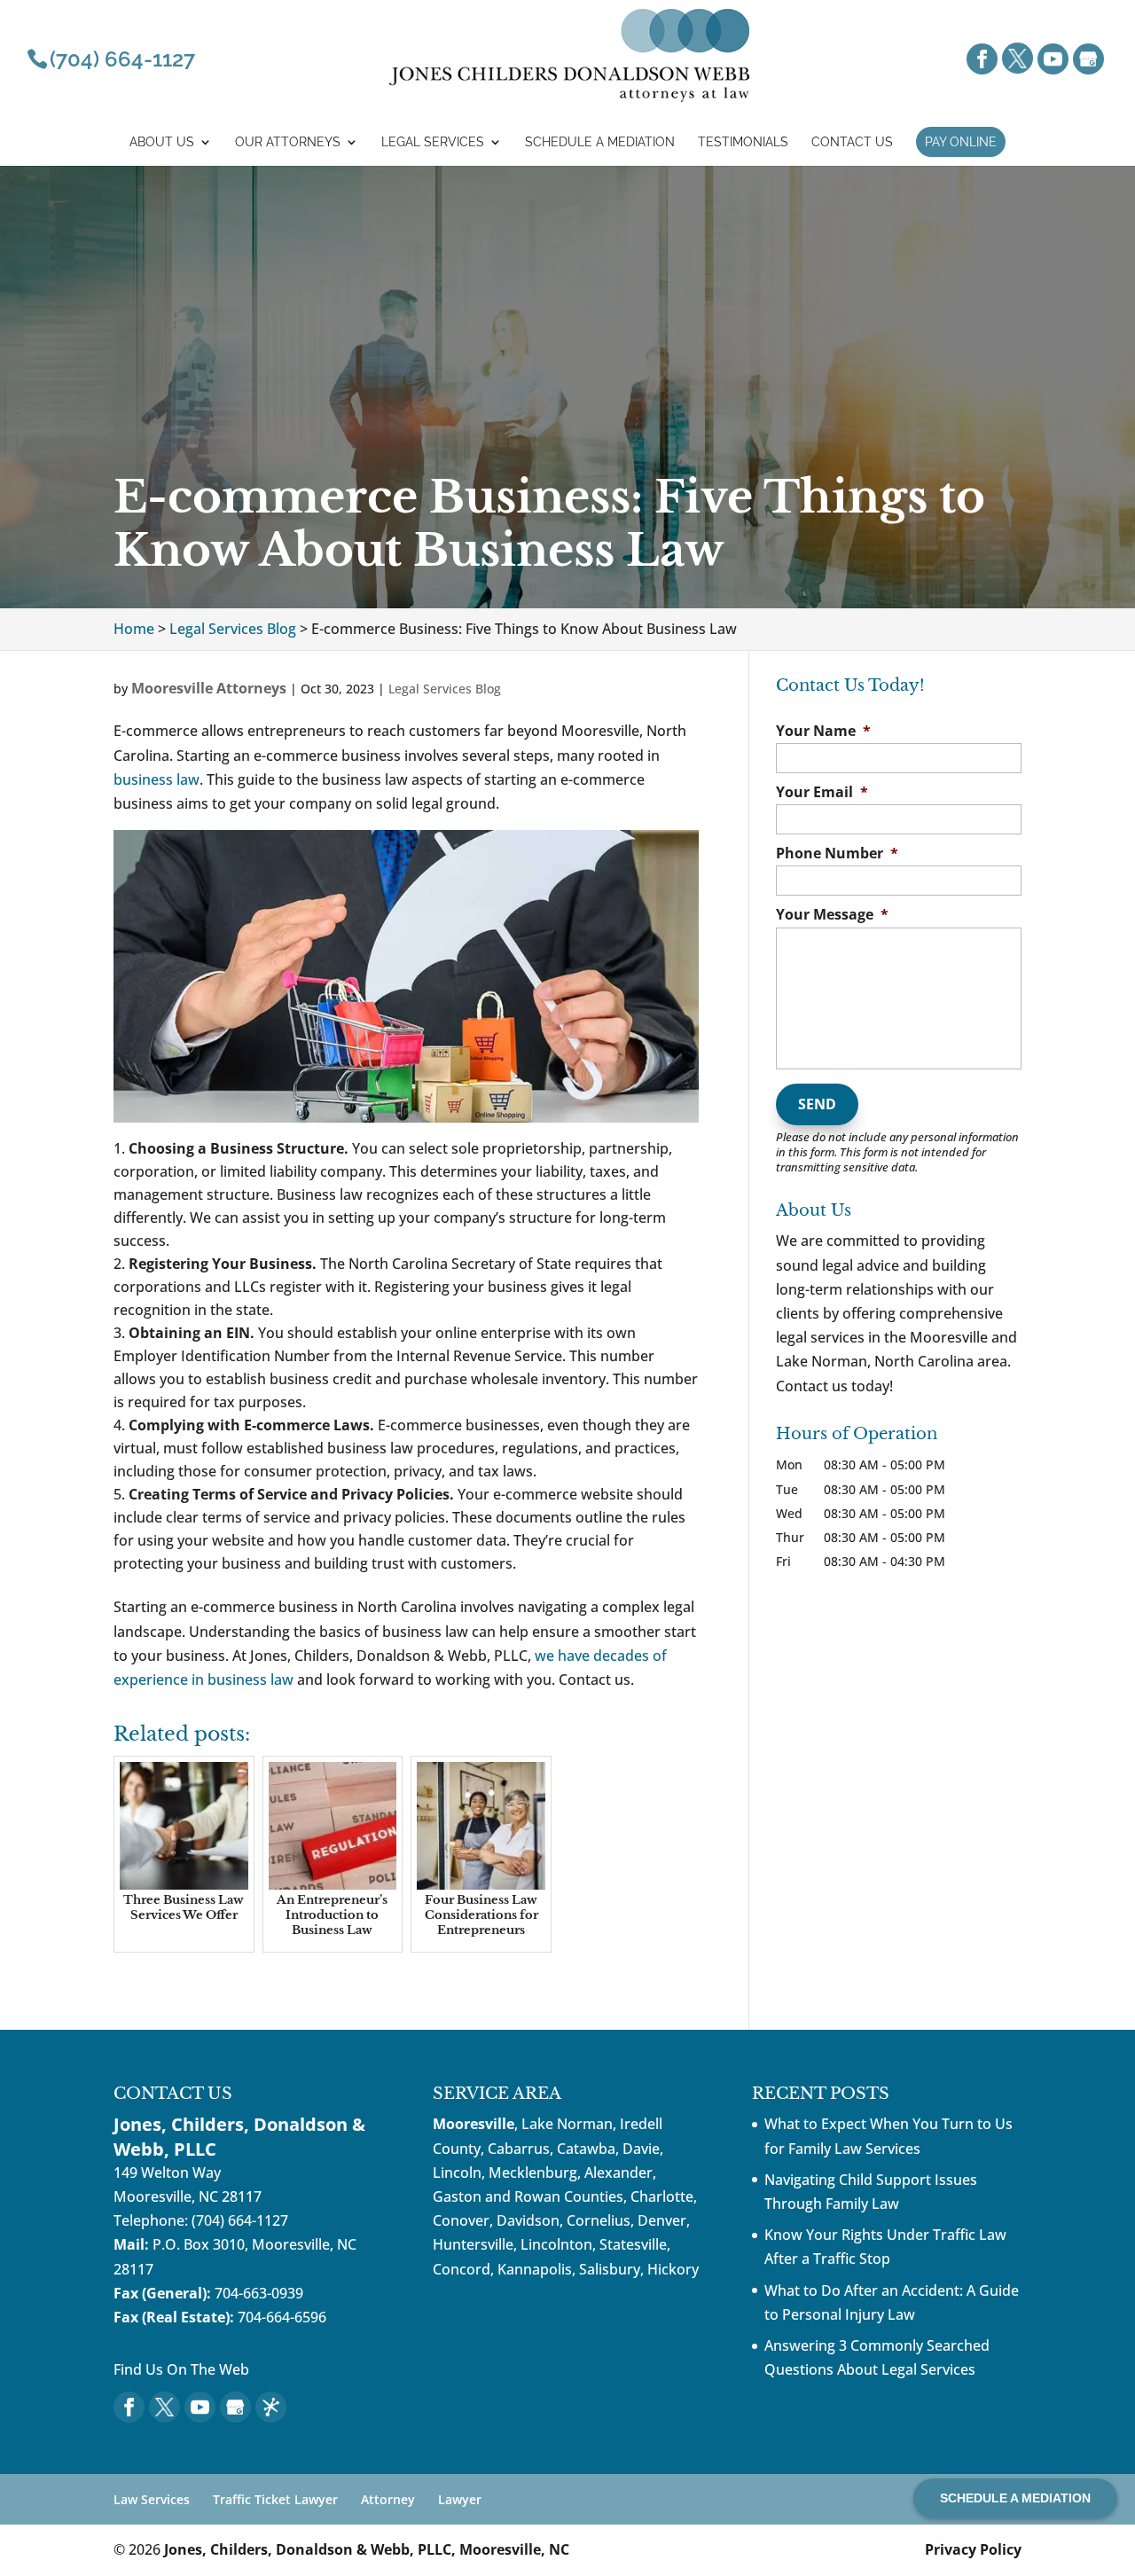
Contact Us (852, 142)
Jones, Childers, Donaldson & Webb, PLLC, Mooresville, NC (367, 2549)
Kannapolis (535, 2269)
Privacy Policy (973, 2549)
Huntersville (473, 2244)
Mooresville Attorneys (209, 688)
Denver (662, 2220)
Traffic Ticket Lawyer (275, 2499)
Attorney (388, 2499)
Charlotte (662, 2196)
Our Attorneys (288, 142)
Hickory (673, 2269)
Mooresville (474, 2124)
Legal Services (433, 142)
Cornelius (599, 2220)
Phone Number (837, 853)
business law (157, 779)
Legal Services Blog (445, 689)
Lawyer (460, 2499)
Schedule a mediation (600, 142)
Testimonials (743, 142)
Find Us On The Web (181, 2369)
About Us (162, 142)
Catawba (586, 2149)
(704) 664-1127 (240, 2220)
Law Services (152, 2499)
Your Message (832, 915)
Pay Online (961, 142)
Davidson (528, 2220)
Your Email (822, 792)
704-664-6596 (282, 2317)
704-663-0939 (259, 2293)
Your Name (823, 731)
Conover (461, 2220)
